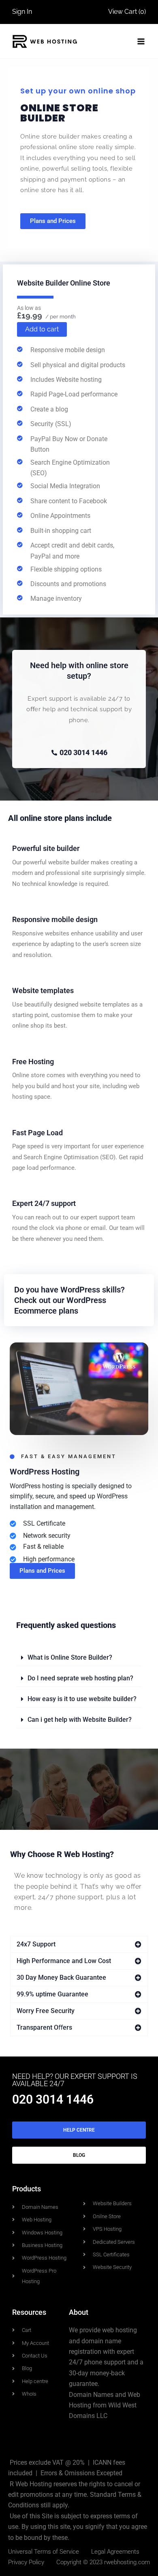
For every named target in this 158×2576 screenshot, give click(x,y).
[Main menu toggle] (141, 41)
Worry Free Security (46, 2011)
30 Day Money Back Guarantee (61, 1977)
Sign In (22, 12)
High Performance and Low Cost (64, 1961)
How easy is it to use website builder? (82, 1699)
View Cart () (127, 12)
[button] (79, 1658)
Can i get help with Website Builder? (80, 1720)
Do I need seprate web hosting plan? (80, 1678)
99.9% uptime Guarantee (52, 1994)
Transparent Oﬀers (44, 2027)
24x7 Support (36, 1944)
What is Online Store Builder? (70, 1657)
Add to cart (42, 329)
